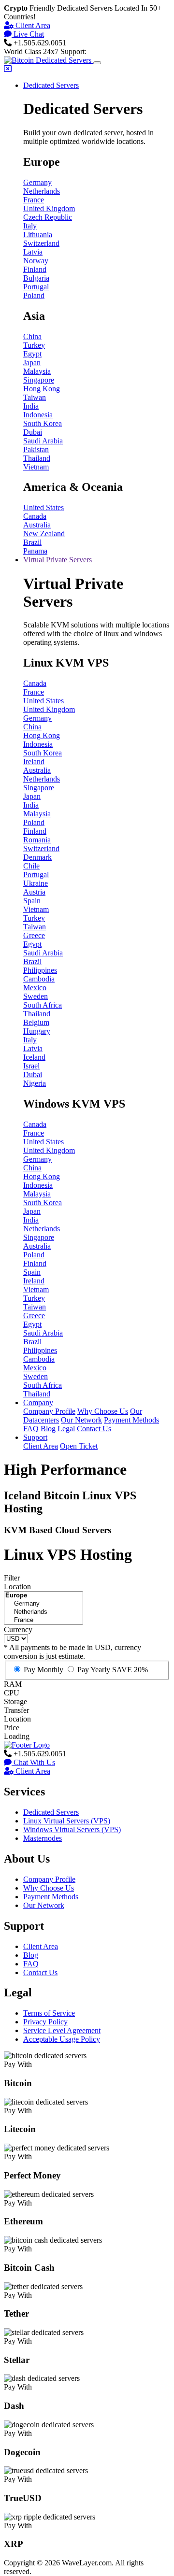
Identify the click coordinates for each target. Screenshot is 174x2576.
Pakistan (36, 449)
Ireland (34, 761)
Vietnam (36, 467)
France (34, 200)
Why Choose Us (103, 1411)
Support (35, 1437)
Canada (35, 516)
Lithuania (38, 235)
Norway (36, 261)
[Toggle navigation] (97, 63)
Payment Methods (131, 1420)
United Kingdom (49, 208)
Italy (30, 226)
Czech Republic (48, 217)
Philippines (40, 970)
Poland (34, 295)
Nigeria (35, 1083)
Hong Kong (42, 389)
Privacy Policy (45, 2022)
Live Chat (28, 34)
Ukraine (36, 883)
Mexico (35, 988)
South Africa (43, 1005)
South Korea (43, 423)
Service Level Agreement (62, 2030)
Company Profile (49, 1411)
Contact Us (94, 1429)
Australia (37, 525)
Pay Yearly (113, 1670)
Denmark (37, 857)
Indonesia (38, 415)
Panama (35, 551)
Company (38, 1402)
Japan (32, 363)
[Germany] (43, 1604)
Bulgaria (36, 278)
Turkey (34, 345)
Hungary (37, 1031)
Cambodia (39, 979)
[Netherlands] (43, 1612)
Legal (66, 1429)
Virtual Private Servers (58, 560)
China (32, 336)
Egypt (32, 354)
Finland (35, 269)
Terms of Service (49, 2013)
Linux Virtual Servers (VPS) (67, 1821)
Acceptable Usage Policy (62, 2039)
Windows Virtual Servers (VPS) (72, 1829)
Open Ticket (79, 1446)
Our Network (81, 1420)
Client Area (32, 25)
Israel (31, 1066)
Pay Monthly (43, 1670)
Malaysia (37, 371)
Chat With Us (33, 1762)
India (31, 406)
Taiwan (35, 397)
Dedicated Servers (51, 85)
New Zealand (44, 534)
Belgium (36, 1022)
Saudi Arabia (43, 441)
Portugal (36, 287)
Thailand (37, 458)
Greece (34, 935)
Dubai (33, 432)
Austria (34, 892)
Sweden (36, 996)
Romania (37, 840)
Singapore (39, 380)
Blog (48, 1429)
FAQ (31, 1429)
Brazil (32, 542)
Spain (32, 901)
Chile (31, 866)
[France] (43, 1620)
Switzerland (41, 243)
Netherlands (42, 191)
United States (43, 507)
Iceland (34, 1057)
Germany (37, 182)
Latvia (33, 252)
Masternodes (43, 1838)
